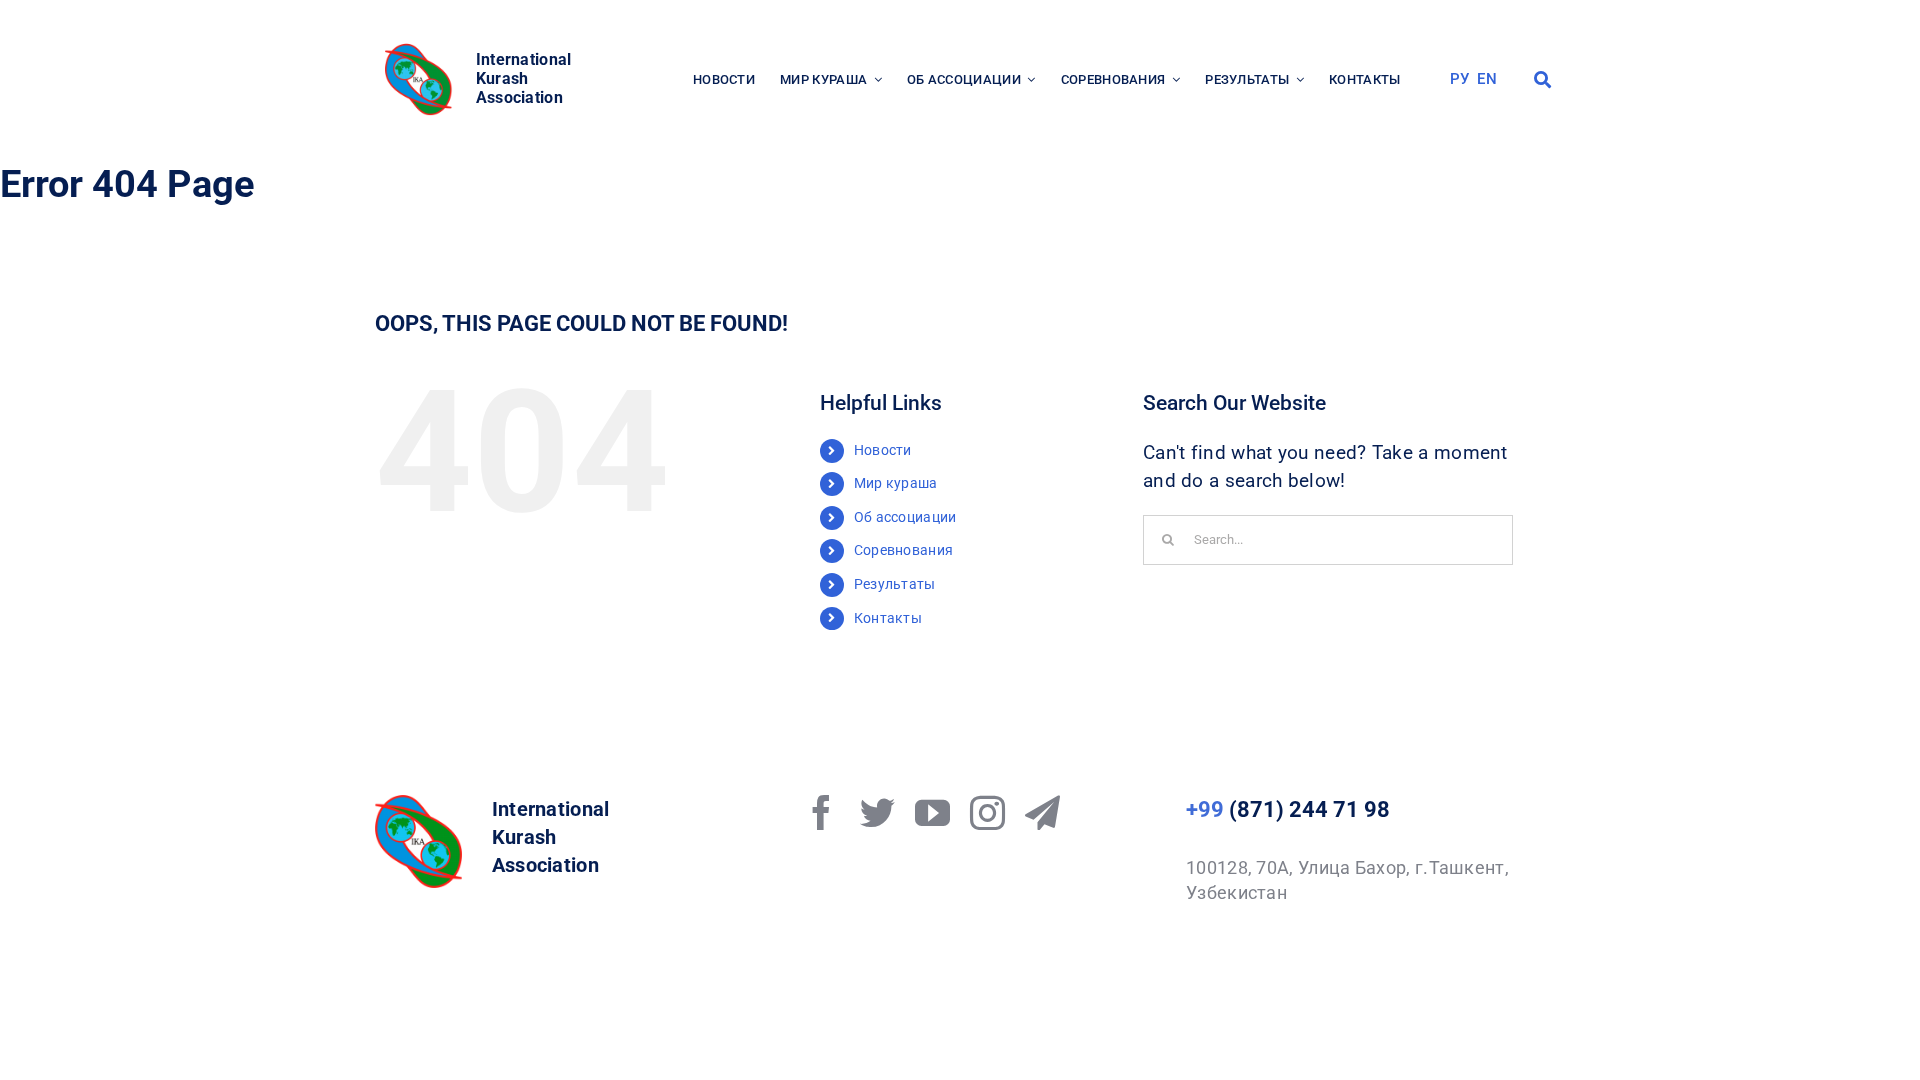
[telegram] (1042, 812)
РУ (1460, 79)
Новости (883, 450)
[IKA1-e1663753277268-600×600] (421, 49)
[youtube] (932, 812)
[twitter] (877, 812)
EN (1487, 79)
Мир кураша (896, 483)
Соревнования (904, 550)
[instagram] (987, 812)
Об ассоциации (905, 517)
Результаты (895, 584)
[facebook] (821, 812)
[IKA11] (418, 804)
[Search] (1542, 80)
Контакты (888, 618)
